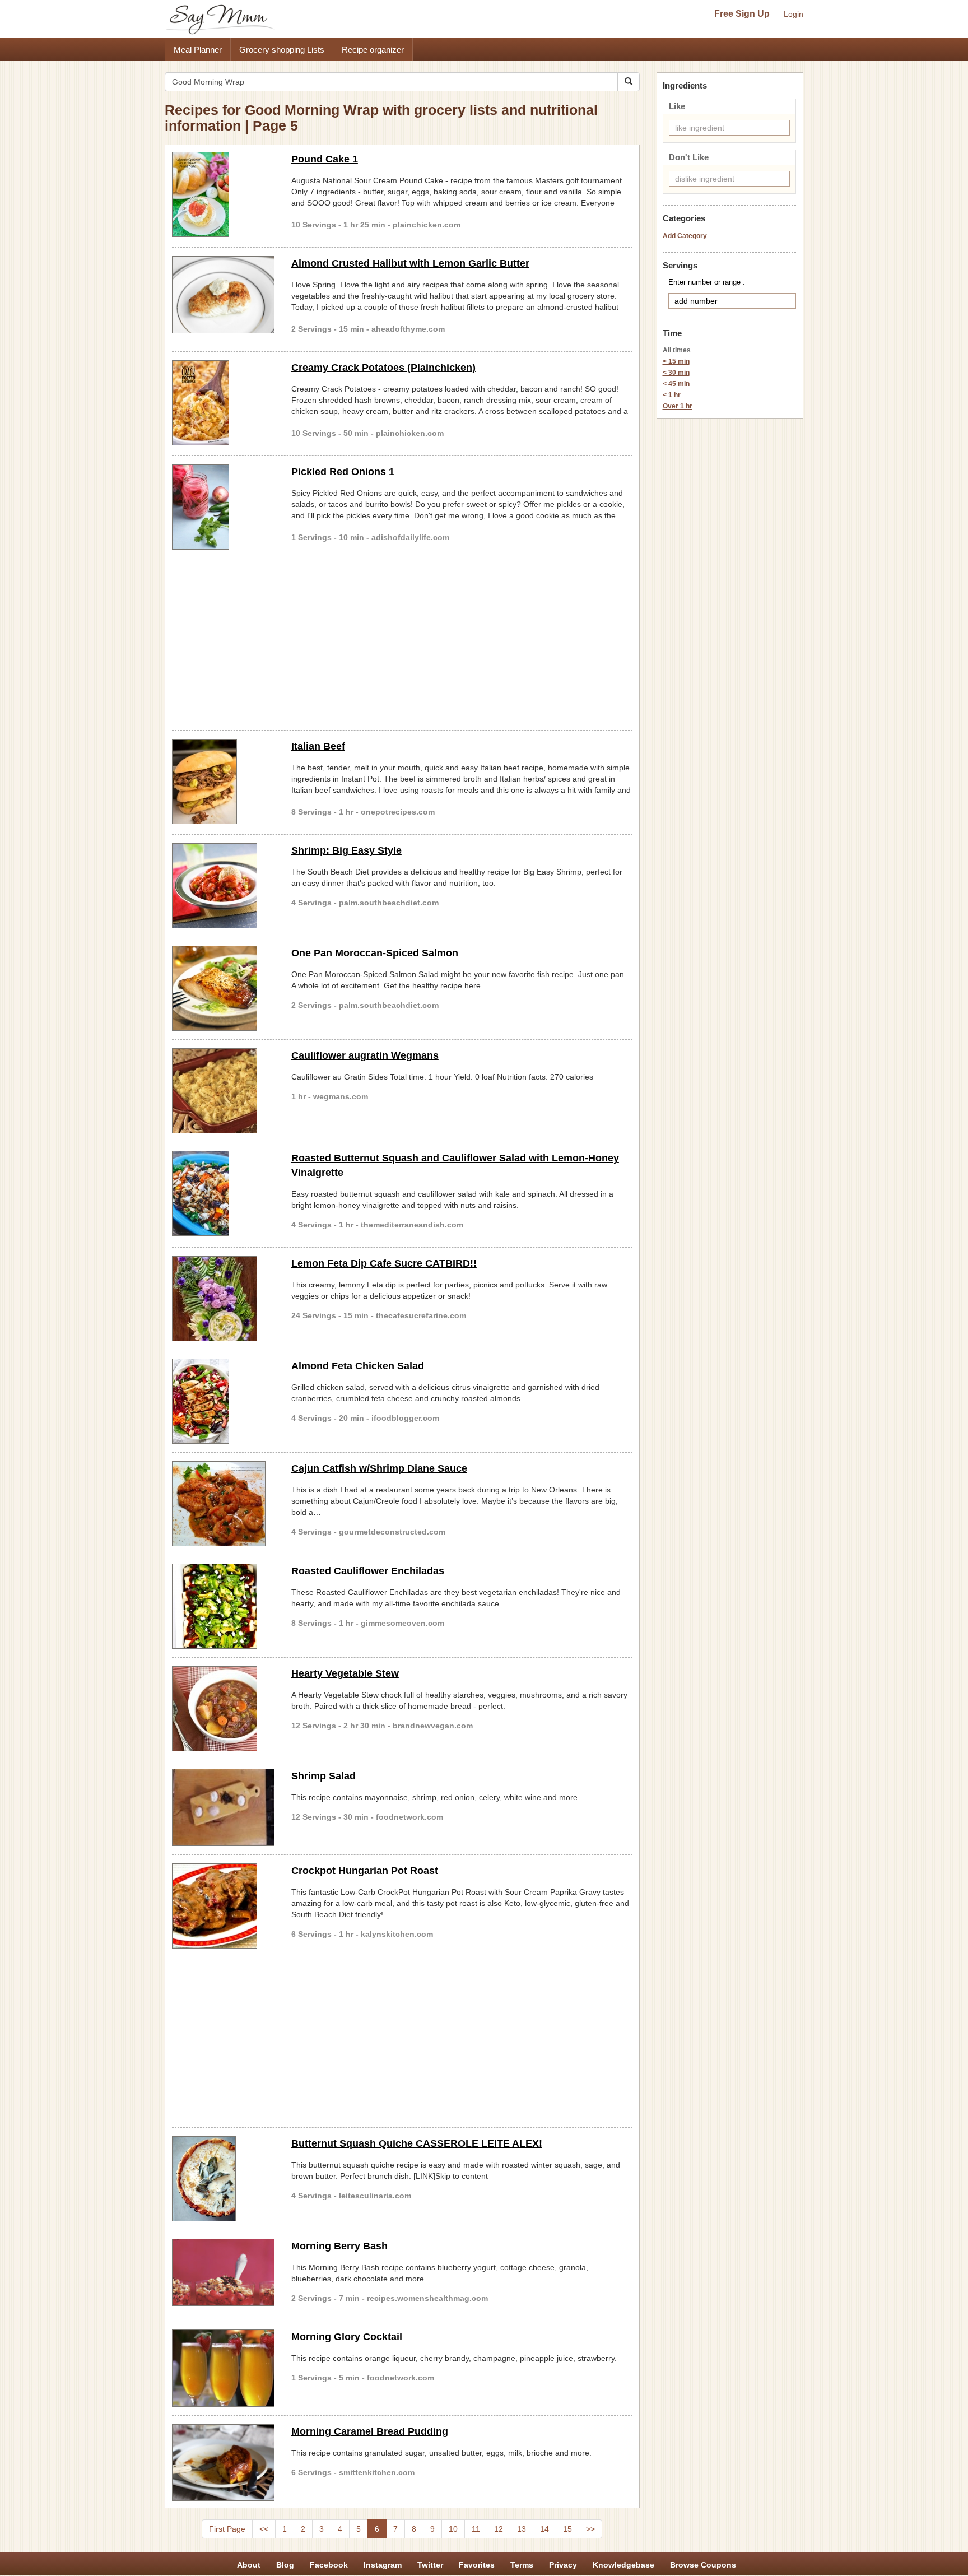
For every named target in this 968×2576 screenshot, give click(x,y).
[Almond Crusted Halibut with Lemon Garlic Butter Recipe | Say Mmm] (223, 295)
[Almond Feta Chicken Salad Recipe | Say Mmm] (223, 1401)
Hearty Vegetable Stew (345, 1673)
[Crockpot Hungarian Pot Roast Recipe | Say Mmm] (223, 1906)
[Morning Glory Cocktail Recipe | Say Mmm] (223, 2368)
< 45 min (676, 384)
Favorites (477, 2565)
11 (476, 2529)
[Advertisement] (402, 643)
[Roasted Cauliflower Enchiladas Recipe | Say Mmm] (223, 1606)
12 (499, 2529)
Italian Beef (318, 746)
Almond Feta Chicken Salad (358, 1366)
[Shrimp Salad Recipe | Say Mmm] (223, 1807)
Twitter (430, 2565)
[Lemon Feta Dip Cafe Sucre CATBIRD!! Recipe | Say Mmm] (223, 1299)
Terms (522, 2565)
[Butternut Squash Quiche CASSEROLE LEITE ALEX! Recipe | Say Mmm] (223, 2179)
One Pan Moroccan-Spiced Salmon (375, 953)
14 (544, 2529)
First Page (227, 2529)
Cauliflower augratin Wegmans (365, 1055)
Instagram (383, 2565)
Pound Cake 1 (325, 159)
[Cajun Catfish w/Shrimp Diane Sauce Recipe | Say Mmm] (223, 1504)
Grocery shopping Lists (282, 50)
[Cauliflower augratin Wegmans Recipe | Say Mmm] (223, 1091)
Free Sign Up (742, 14)
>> (590, 2529)
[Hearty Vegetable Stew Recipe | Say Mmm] (223, 1709)
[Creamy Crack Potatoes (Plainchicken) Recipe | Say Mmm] (223, 403)
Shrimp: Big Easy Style (346, 850)
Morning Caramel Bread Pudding (370, 2431)
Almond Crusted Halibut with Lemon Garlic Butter (410, 263)
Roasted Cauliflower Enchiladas (368, 1571)
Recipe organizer (373, 50)
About (249, 2565)
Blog (285, 2565)
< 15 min (676, 361)
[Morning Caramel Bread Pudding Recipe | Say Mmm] (223, 2463)
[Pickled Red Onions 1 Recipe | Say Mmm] (223, 507)
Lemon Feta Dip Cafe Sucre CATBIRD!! (384, 1263)
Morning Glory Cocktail (347, 2337)
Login (794, 14)
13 (522, 2529)
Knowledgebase (623, 2565)
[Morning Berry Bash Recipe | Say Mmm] (223, 2272)
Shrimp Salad (324, 1776)
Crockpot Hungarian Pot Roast (365, 1871)
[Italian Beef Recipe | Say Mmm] (223, 782)
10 (453, 2529)
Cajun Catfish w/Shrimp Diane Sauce (379, 1468)
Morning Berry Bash (339, 2246)
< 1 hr (672, 395)
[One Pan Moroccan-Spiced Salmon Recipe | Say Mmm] (223, 988)
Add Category (685, 236)
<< (264, 2529)
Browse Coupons (703, 2565)
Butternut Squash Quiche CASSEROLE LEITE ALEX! (417, 2143)
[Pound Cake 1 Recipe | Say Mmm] (223, 194)
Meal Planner (198, 50)
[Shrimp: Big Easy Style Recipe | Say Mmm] (223, 886)
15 (567, 2529)
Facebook (329, 2565)
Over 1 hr (678, 406)
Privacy (563, 2565)
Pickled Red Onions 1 (343, 472)
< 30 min (676, 373)
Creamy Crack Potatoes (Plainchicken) (383, 368)
